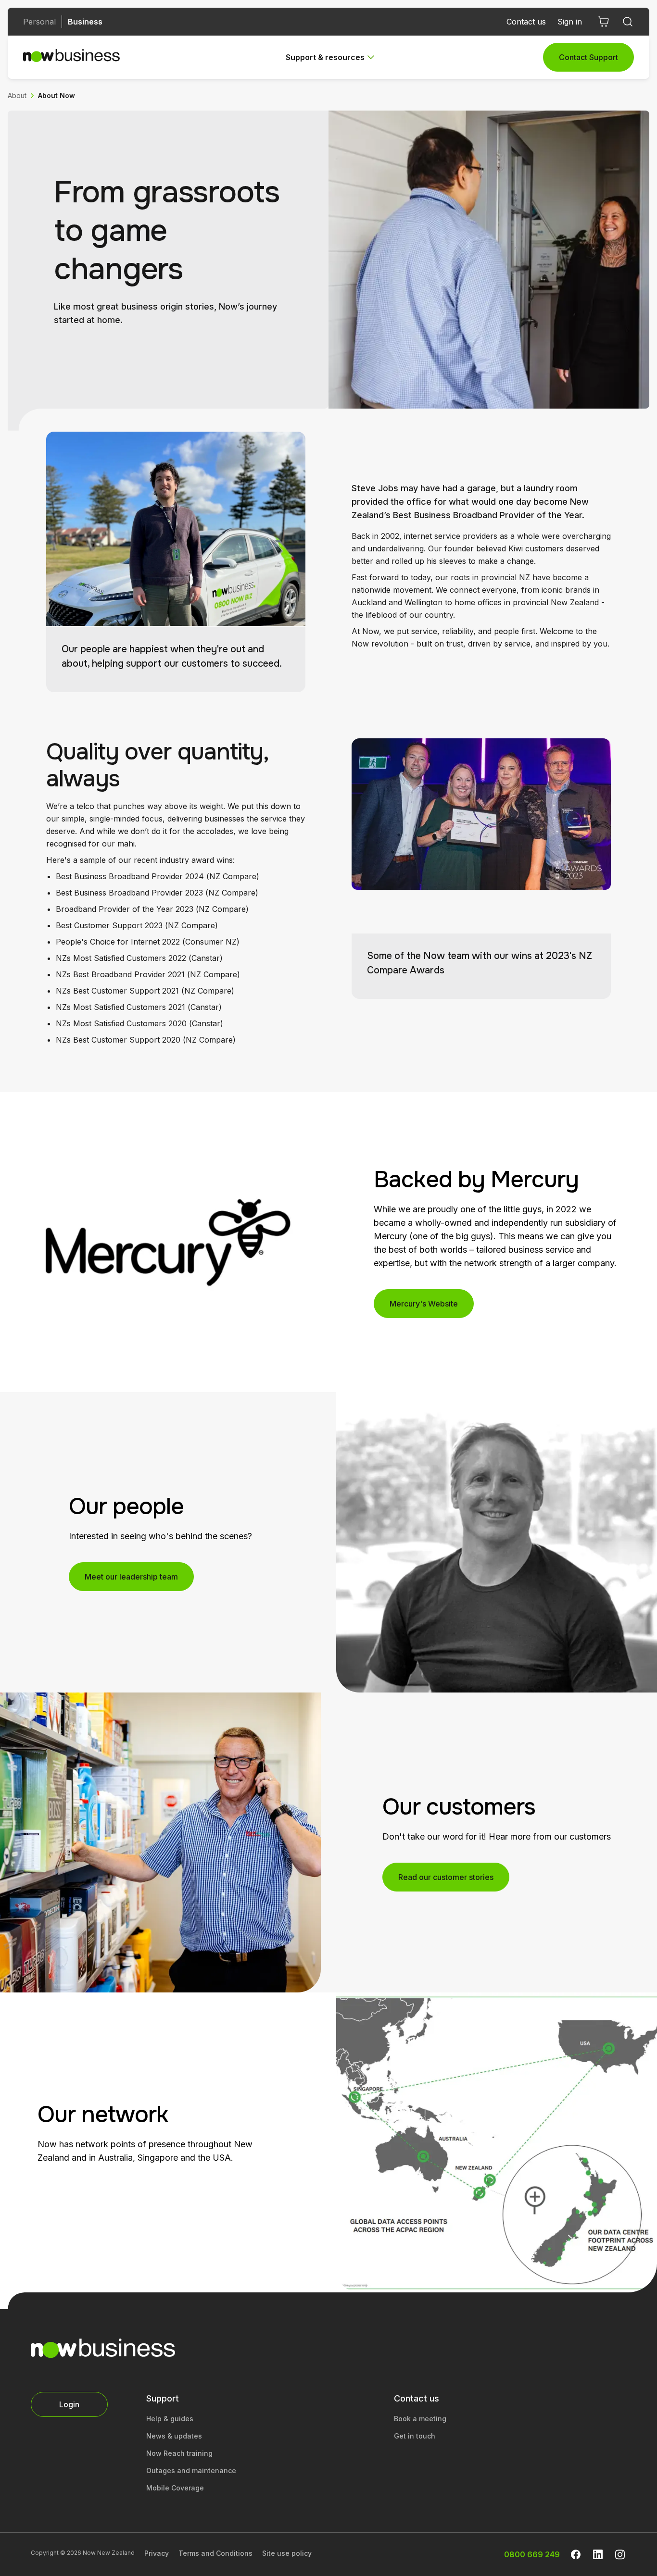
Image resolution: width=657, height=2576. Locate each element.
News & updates (174, 2436)
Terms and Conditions (215, 2553)
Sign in (570, 22)
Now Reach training (179, 2453)
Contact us (526, 22)
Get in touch (415, 2436)
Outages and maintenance (191, 2470)
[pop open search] (628, 22)
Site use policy (287, 2553)
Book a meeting (420, 2419)
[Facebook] (576, 2554)
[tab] (331, 57)
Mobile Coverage (175, 2488)
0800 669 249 (532, 2554)
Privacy (157, 2553)
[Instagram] (620, 2554)
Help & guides (170, 2419)
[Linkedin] (598, 2554)
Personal (39, 22)
